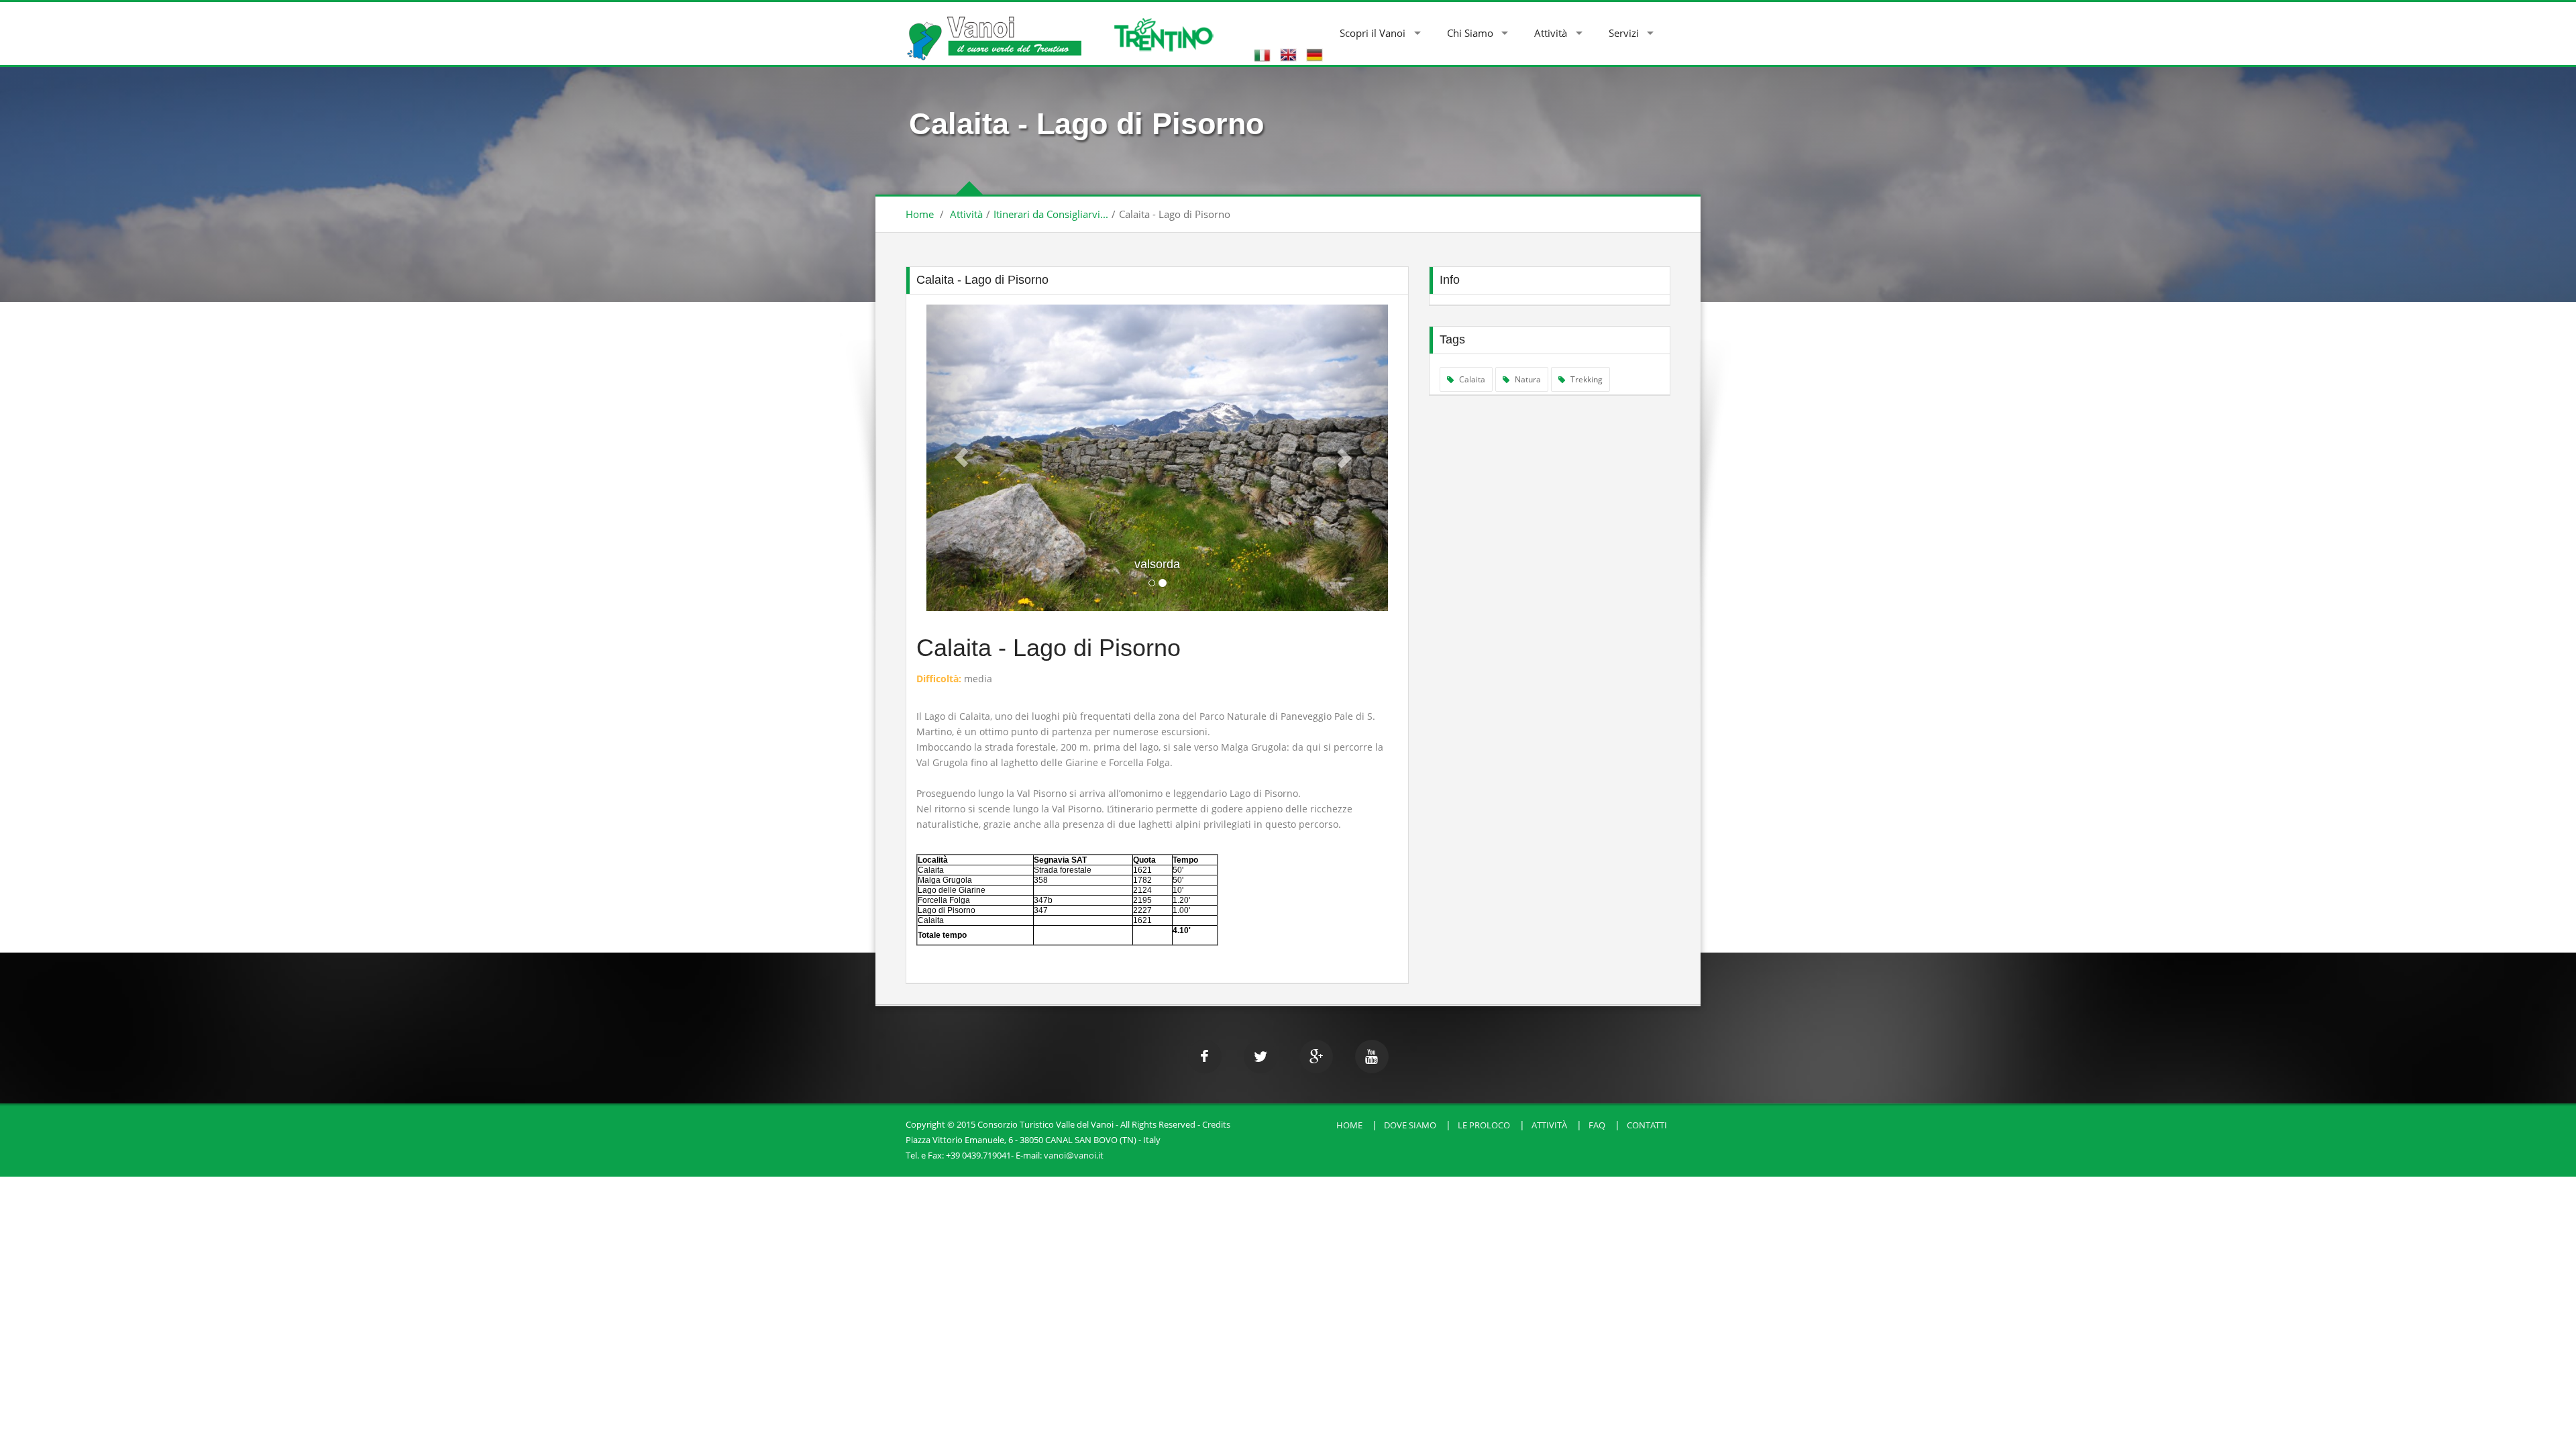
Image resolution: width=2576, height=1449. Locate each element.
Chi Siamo (1470, 33)
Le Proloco (1484, 1125)
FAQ (1597, 1125)
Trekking (1586, 379)
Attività (1551, 33)
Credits (1216, 1124)
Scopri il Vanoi (1373, 33)
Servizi (1624, 33)
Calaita (1471, 379)
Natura (1527, 379)
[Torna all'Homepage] (994, 31)
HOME (1349, 1125)
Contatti (1647, 1125)
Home (920, 214)
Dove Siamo (1410, 1125)
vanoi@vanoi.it (1074, 1155)
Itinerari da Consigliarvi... (1051, 214)
